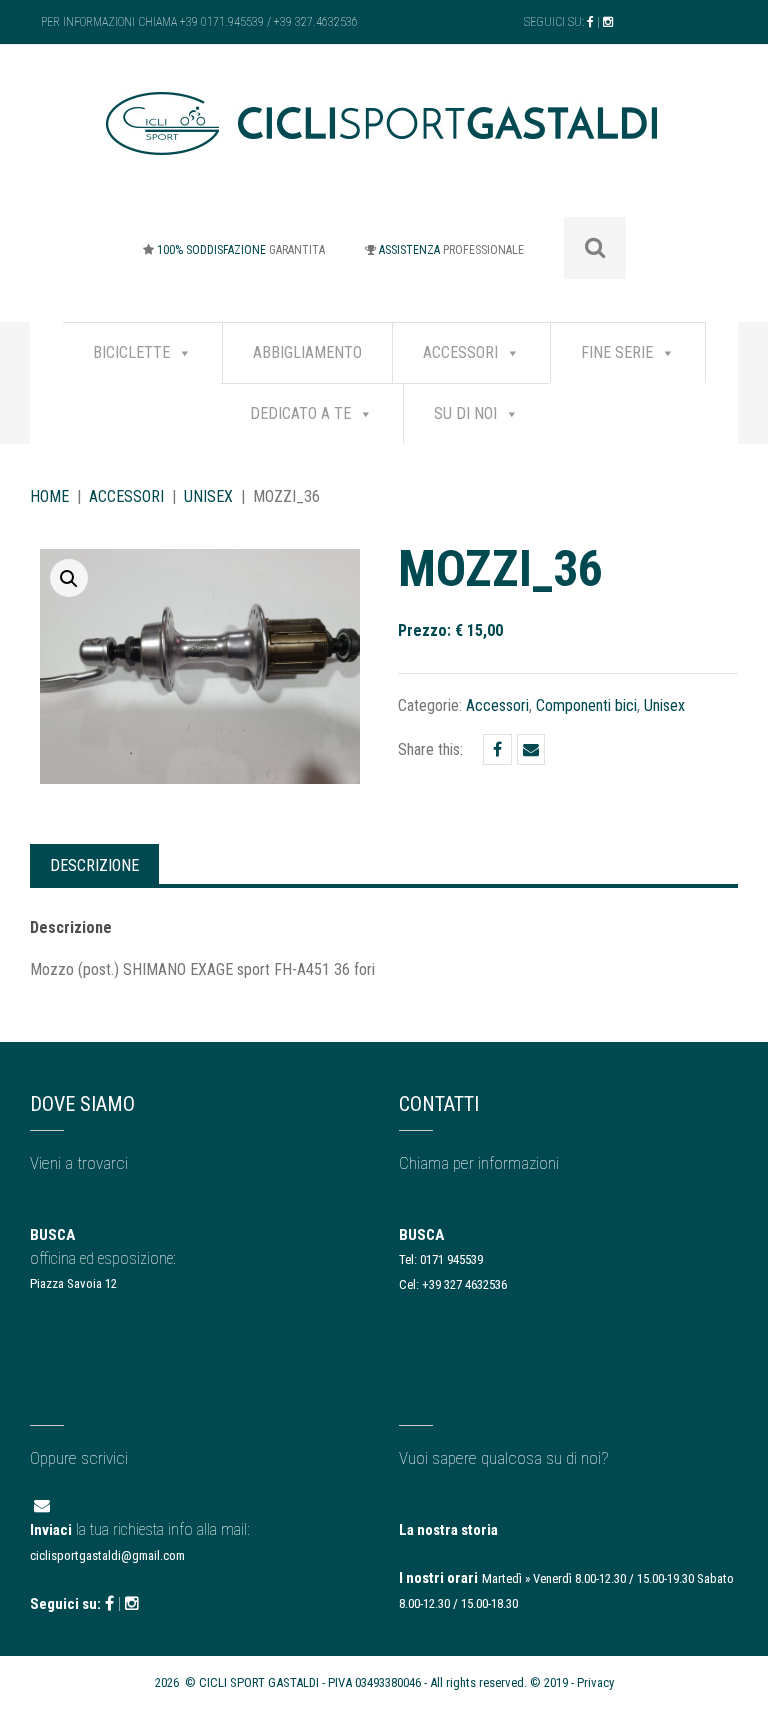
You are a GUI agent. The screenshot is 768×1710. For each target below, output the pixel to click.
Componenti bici (586, 705)
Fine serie (617, 352)
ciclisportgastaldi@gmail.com (107, 1555)
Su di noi (465, 413)
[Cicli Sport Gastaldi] (384, 138)
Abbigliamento (307, 352)
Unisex (208, 496)
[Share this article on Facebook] (497, 749)
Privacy (595, 1682)
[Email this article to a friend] (531, 749)
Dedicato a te (300, 413)
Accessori (460, 352)
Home (49, 496)
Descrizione (94, 865)
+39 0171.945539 (222, 22)
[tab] (94, 864)
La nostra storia (448, 1530)
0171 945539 (451, 1259)
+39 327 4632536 (464, 1284)
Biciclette (131, 352)
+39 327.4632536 (316, 22)
